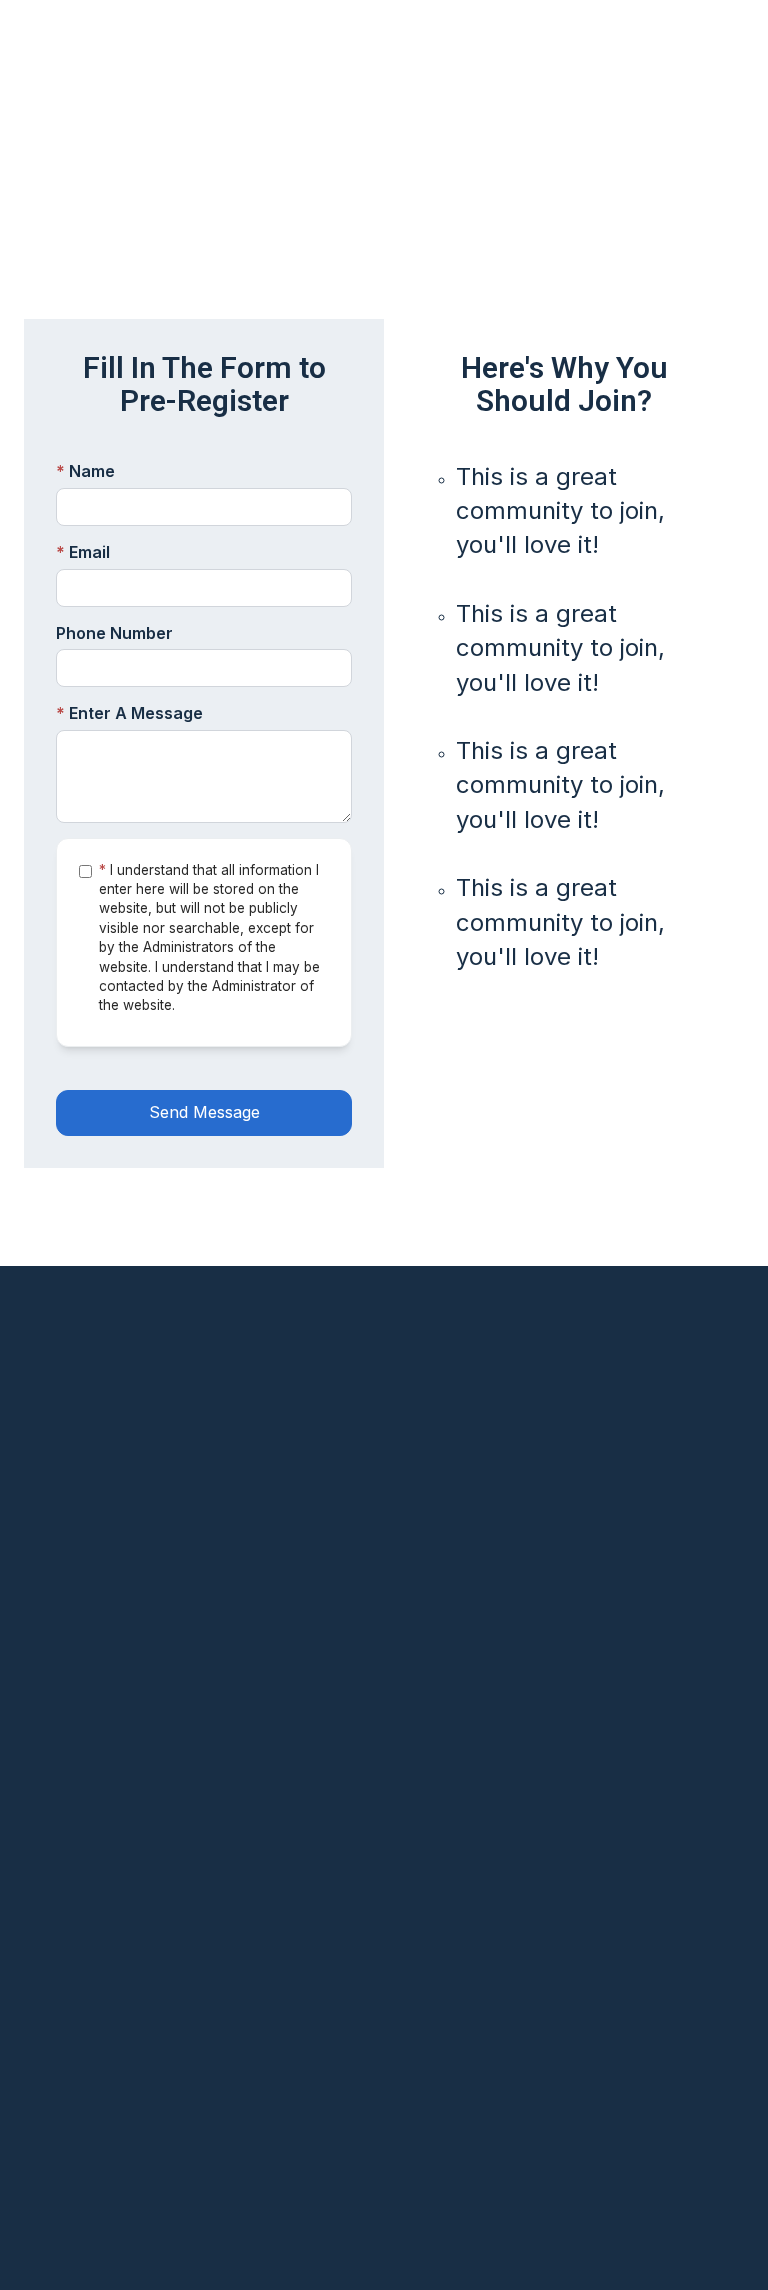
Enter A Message (129, 713)
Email (83, 552)
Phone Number (114, 633)
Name (85, 471)
